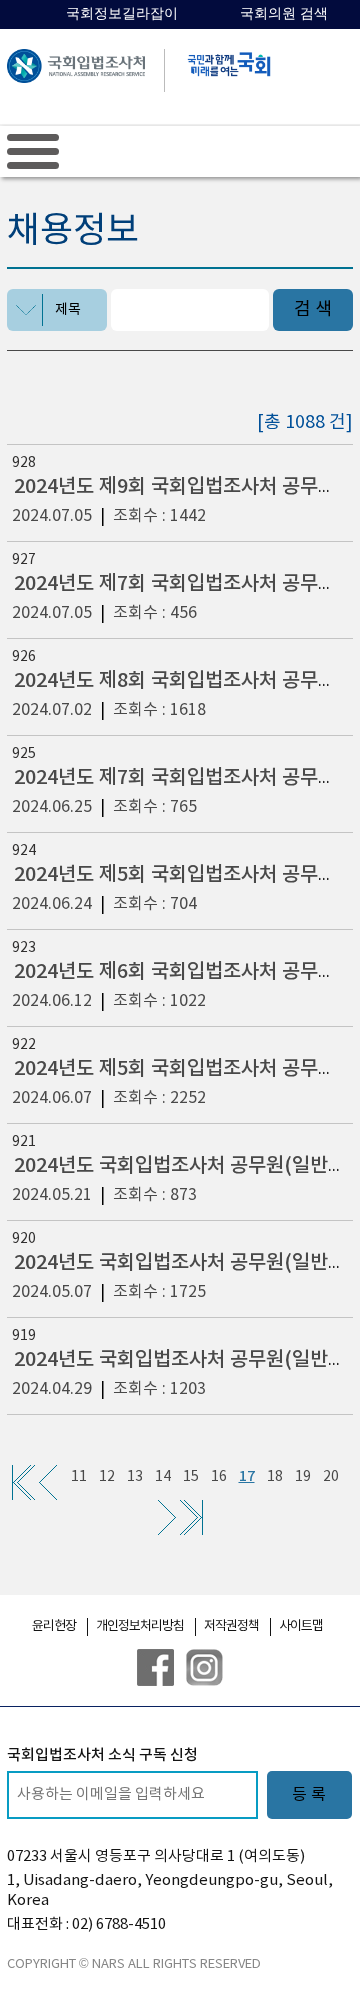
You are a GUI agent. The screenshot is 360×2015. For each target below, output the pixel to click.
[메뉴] (33, 151)
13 (135, 1477)
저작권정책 (231, 1626)
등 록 (309, 1795)
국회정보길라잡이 (122, 13)
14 (163, 1477)
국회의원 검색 (284, 13)
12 (107, 1477)
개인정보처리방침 (140, 1626)
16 (219, 1477)
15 (191, 1477)
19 (303, 1477)
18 (275, 1477)
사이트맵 (301, 1626)
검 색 (313, 309)
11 (79, 1477)
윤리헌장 (54, 1626)
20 (331, 1477)
